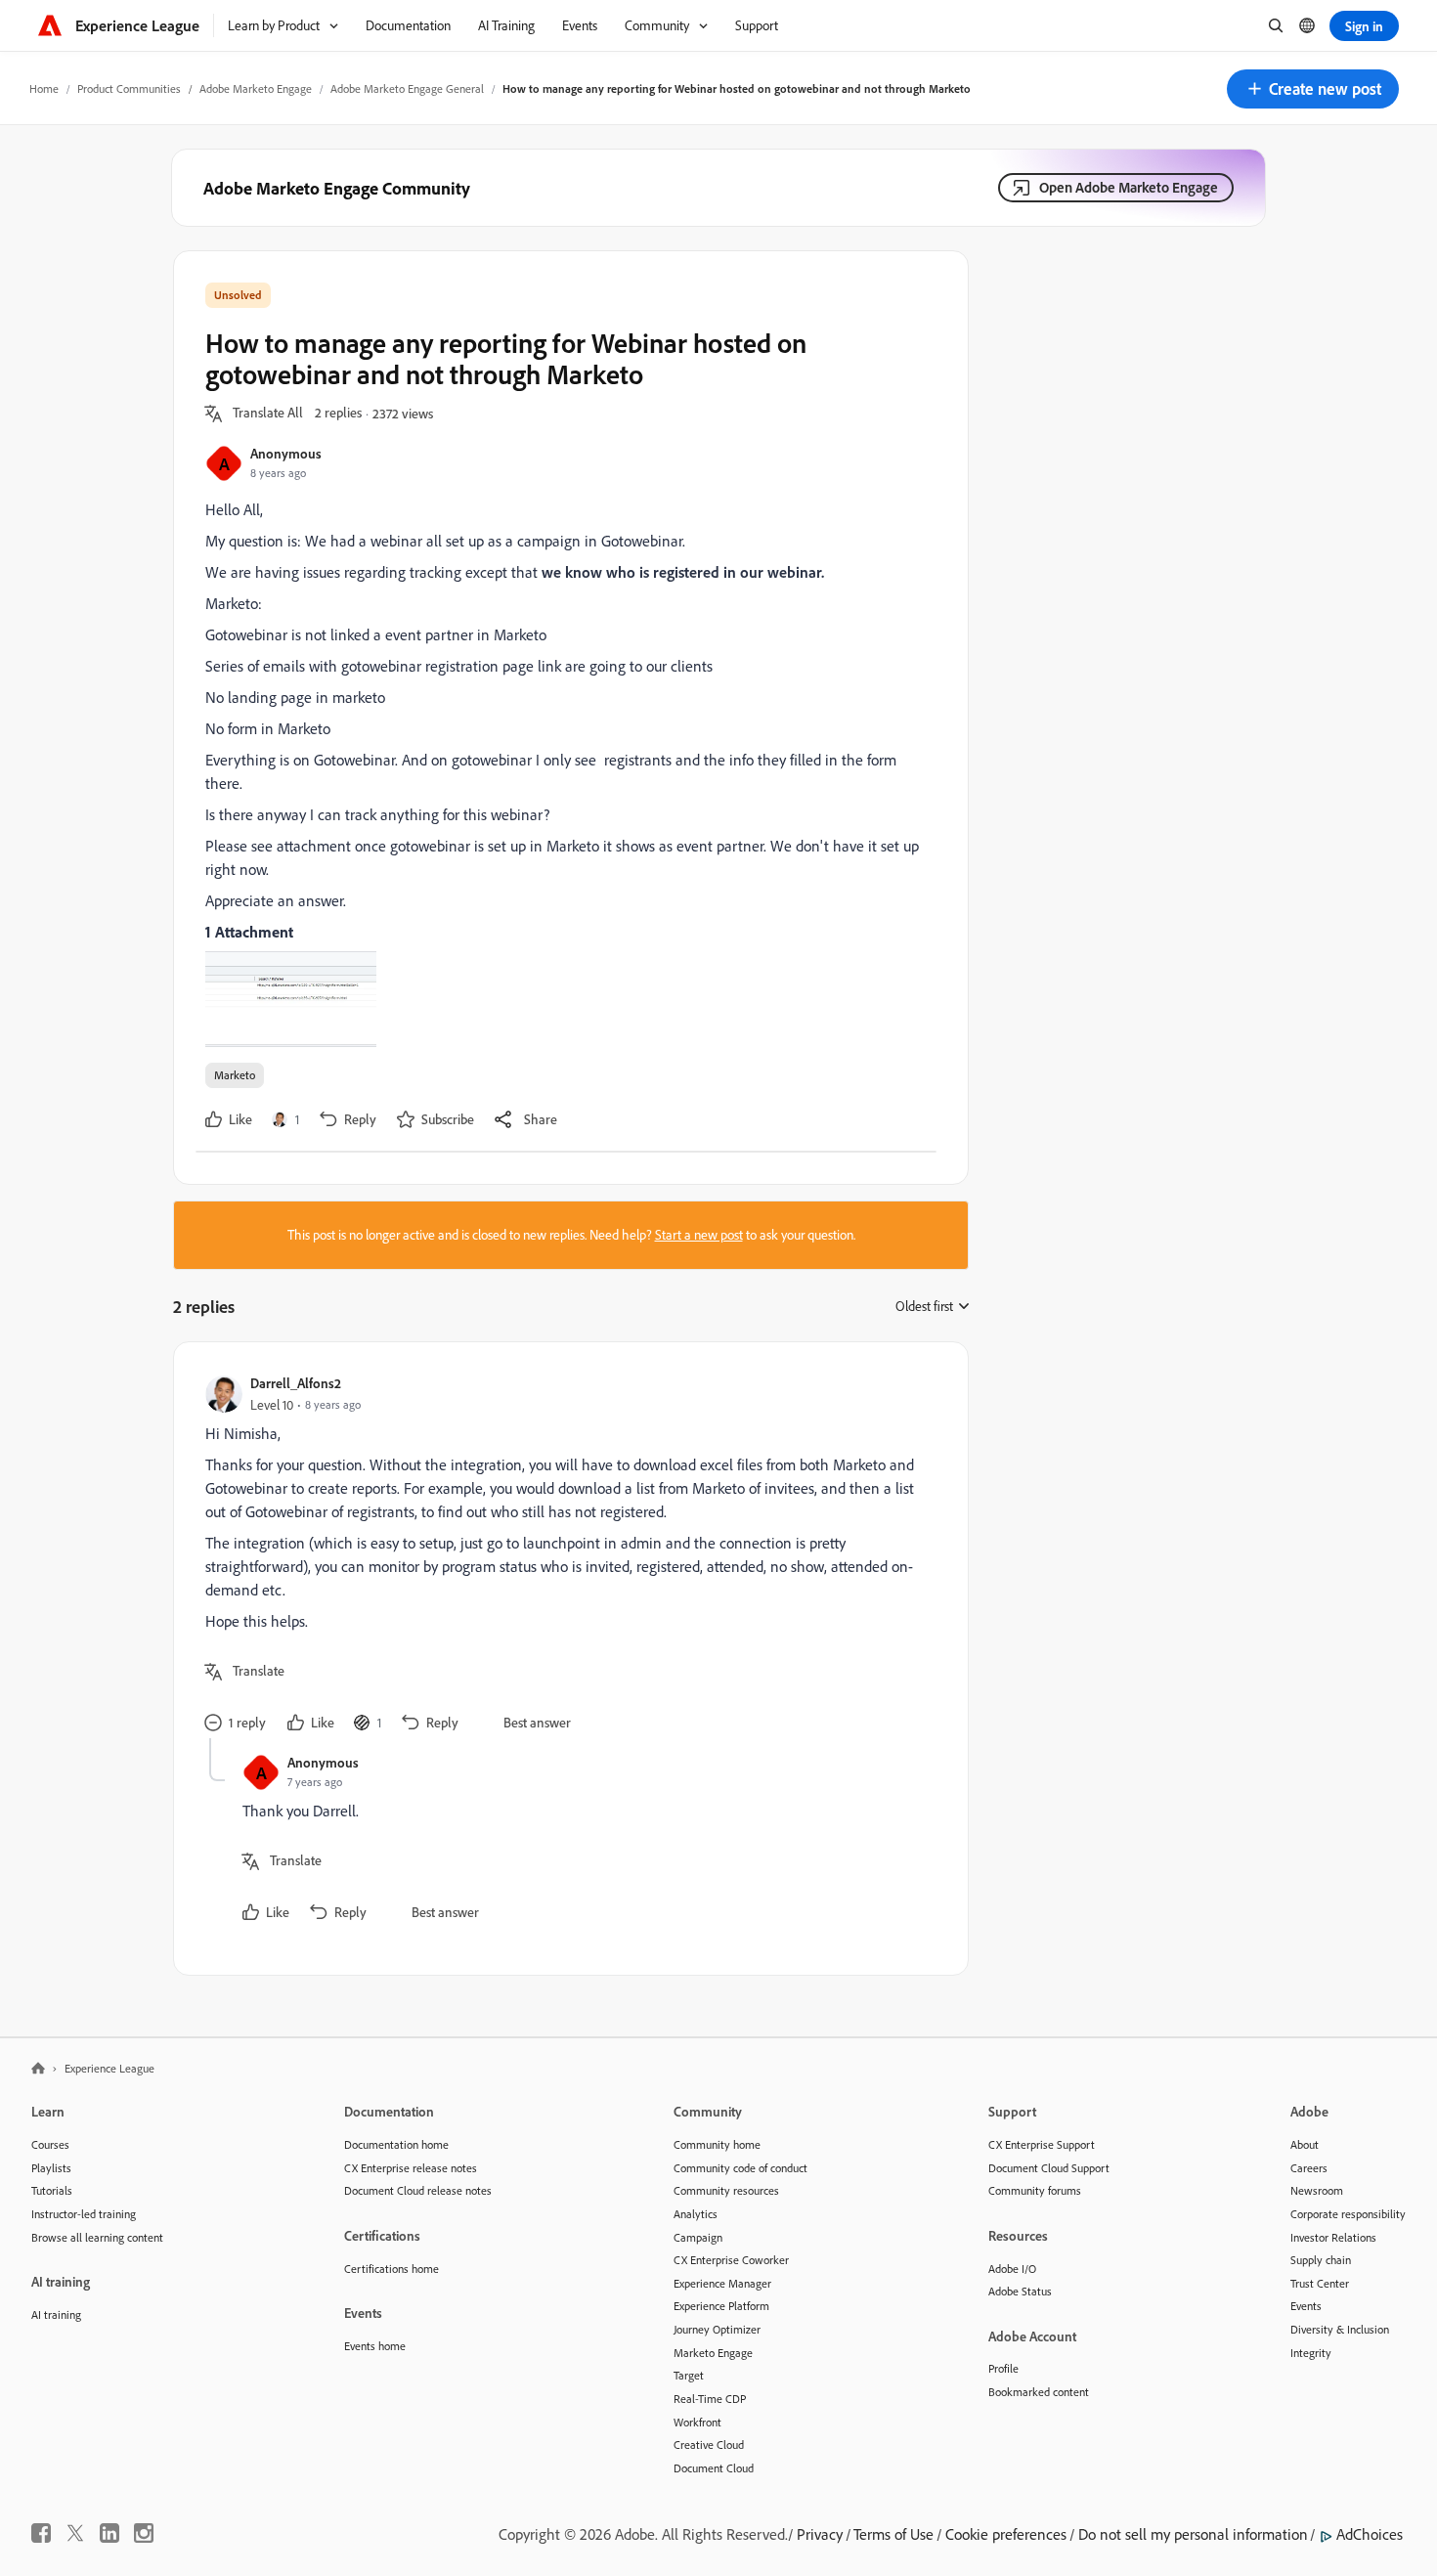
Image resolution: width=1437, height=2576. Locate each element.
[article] (566, 1556)
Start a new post (699, 1235)
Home (44, 88)
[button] (1313, 89)
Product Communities (129, 88)
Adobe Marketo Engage (256, 88)
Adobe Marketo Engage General (407, 88)
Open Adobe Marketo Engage (1129, 187)
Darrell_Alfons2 (296, 1383)
